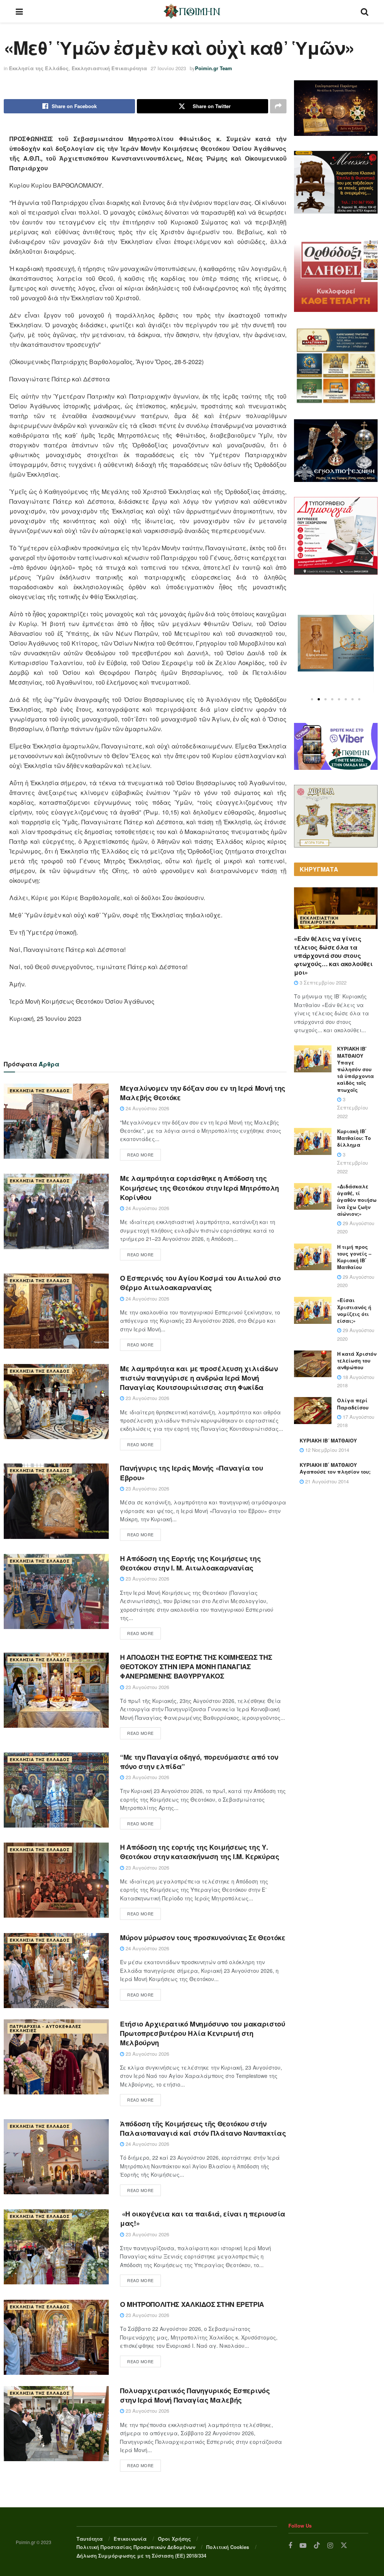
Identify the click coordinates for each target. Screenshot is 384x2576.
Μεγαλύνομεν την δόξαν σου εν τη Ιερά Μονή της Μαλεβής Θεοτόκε (203, 1093)
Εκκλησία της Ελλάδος (39, 68)
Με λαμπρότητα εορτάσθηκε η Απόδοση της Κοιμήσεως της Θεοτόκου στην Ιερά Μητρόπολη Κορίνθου (199, 1188)
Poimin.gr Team (214, 68)
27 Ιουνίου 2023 (168, 68)
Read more (140, 1155)
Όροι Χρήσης (174, 2539)
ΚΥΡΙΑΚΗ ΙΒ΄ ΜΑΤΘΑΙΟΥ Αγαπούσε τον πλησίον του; (335, 1468)
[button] (312, 699)
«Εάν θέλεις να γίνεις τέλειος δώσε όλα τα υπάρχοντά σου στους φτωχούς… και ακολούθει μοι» (333, 955)
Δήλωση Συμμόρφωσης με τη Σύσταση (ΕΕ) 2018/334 (141, 2556)
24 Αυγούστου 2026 (147, 1108)
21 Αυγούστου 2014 (326, 1481)
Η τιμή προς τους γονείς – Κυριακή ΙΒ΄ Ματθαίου (354, 1257)
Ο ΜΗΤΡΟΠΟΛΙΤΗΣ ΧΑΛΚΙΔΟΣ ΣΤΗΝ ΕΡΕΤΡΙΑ (192, 2304)
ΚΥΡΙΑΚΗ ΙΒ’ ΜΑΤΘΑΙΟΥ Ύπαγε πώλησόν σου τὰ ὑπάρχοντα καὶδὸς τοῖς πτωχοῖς (355, 1069)
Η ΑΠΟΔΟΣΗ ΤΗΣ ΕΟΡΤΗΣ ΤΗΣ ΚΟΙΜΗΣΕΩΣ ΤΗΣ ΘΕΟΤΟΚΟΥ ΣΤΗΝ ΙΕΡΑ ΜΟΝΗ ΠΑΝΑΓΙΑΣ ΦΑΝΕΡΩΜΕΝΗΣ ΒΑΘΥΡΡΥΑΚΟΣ (196, 1667)
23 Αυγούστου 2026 (147, 1398)
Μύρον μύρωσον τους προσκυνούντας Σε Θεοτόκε (203, 1938)
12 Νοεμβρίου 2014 (326, 1450)
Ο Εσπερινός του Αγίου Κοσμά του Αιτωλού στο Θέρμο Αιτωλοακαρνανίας (200, 1283)
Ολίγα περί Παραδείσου (353, 1404)
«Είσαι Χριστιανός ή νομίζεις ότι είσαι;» (354, 1310)
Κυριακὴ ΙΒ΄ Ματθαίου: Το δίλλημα (354, 1138)
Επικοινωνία (130, 2539)
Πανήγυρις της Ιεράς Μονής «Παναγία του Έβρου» (191, 1473)
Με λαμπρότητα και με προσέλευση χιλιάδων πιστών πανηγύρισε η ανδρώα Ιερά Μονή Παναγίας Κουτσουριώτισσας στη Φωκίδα (199, 1378)
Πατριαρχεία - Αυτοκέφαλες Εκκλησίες (46, 2028)
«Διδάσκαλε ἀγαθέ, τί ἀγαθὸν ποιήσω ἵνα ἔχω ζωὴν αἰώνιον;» (357, 1200)
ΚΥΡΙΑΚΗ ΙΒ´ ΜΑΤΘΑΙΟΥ (328, 1440)
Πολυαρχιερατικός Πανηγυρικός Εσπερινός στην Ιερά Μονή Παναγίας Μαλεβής (195, 2395)
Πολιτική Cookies (228, 2547)
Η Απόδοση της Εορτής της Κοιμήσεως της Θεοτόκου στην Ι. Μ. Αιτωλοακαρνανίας (190, 1563)
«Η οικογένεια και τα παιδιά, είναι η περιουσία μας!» (203, 2218)
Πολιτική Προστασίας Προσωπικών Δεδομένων (136, 2547)
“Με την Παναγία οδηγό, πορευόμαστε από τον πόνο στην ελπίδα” (199, 1762)
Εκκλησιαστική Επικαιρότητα (109, 68)
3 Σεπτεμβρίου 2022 (322, 982)
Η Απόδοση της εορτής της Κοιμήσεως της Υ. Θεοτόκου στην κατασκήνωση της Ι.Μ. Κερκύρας (200, 1852)
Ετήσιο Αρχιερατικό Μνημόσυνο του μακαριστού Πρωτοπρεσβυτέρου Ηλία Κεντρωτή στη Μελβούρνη (203, 2033)
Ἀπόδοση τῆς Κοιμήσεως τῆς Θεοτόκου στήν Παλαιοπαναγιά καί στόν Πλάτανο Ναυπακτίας (203, 2128)
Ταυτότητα (90, 2539)
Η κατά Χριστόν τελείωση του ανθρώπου (357, 1360)
